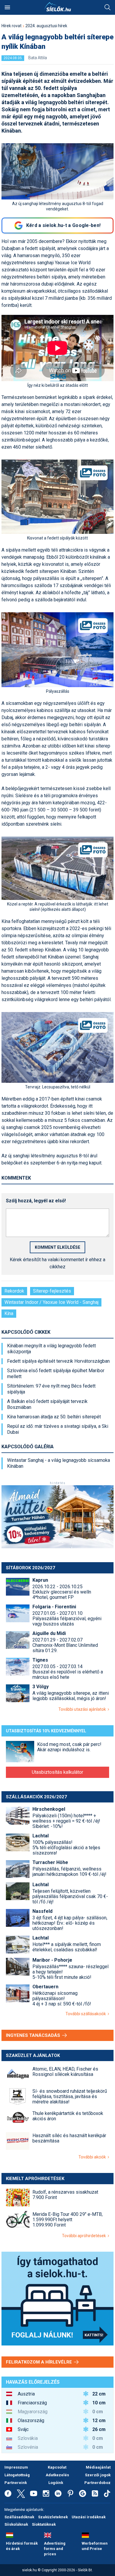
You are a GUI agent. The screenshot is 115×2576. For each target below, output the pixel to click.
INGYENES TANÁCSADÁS (34, 2035)
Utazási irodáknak (89, 2517)
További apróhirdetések (85, 2236)
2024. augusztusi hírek (46, 26)
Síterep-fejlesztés (52, 1291)
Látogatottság (17, 2475)
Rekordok (14, 1291)
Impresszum (16, 2467)
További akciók (93, 2157)
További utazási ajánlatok (83, 1709)
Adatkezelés (57, 2475)
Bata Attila (38, 58)
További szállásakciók (87, 2014)
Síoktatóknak (44, 2524)
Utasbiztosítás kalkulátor (57, 1772)
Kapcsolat (57, 2467)
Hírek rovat (11, 26)
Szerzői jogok (98, 2475)
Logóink (56, 2483)
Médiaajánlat (98, 2467)
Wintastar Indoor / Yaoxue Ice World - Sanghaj (51, 1302)
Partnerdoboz (97, 2483)
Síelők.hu (57, 7)
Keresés (108, 7)
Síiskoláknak (16, 2524)
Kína (9, 1313)
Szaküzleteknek (53, 2517)
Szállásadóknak (19, 2517)
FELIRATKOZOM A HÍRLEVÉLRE (40, 2362)
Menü (7, 7)
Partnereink (16, 2483)
